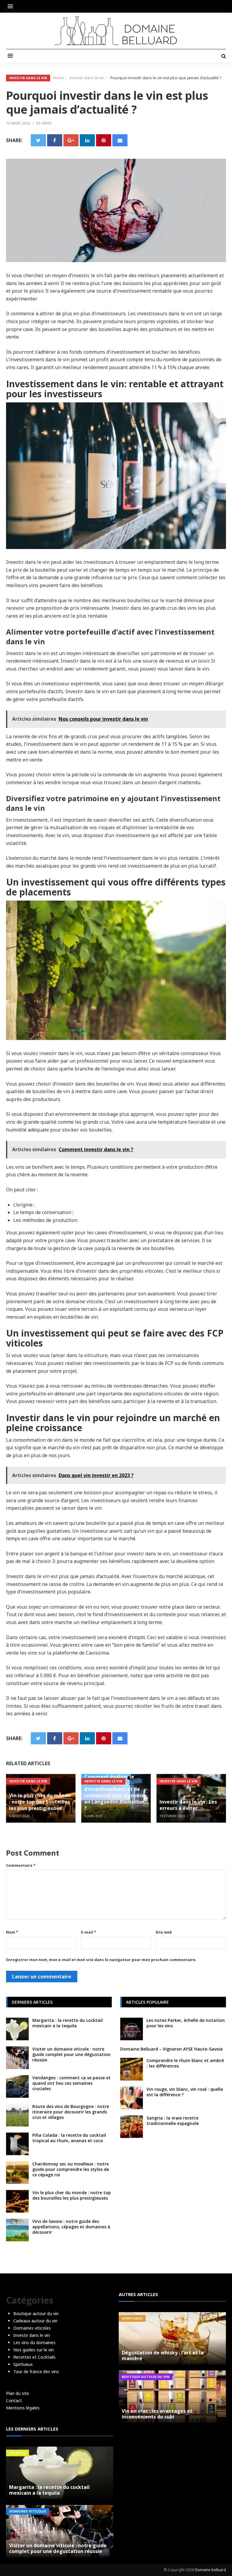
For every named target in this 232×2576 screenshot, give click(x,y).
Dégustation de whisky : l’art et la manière (163, 2355)
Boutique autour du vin (36, 2313)
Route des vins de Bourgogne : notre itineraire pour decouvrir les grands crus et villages (71, 2112)
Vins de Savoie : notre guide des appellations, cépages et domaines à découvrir (71, 2227)
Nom (12, 1932)
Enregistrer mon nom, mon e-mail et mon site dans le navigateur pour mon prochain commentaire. (101, 1960)
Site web (164, 1932)
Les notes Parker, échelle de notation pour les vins (186, 2023)
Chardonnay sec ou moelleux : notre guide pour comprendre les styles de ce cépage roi (71, 2169)
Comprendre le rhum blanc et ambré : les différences (185, 2063)
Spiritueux (23, 2364)
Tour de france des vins (36, 2371)
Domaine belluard (210, 2570)
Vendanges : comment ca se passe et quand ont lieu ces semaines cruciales (71, 2083)
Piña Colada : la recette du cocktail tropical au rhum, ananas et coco (69, 2138)
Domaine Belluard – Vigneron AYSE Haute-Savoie (171, 2049)
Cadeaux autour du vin (35, 2321)
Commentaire (21, 1865)
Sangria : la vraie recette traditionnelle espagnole (173, 2121)
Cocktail (18, 2453)
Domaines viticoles (32, 2328)
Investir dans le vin (28, 78)
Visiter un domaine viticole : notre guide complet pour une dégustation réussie (71, 2054)
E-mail (89, 1932)
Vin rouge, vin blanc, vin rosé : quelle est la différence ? (185, 2092)
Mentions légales (23, 2408)
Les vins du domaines (34, 2342)
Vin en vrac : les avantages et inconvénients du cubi (157, 2414)
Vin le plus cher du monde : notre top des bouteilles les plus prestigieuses (40, 1802)
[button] (12, 6)
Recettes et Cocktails (34, 2357)
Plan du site (18, 2393)
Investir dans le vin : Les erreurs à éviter (188, 1805)
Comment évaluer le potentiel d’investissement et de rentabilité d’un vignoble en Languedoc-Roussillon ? (114, 1792)
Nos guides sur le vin (34, 2350)
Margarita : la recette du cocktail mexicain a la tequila (68, 2023)
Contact (14, 2401)
